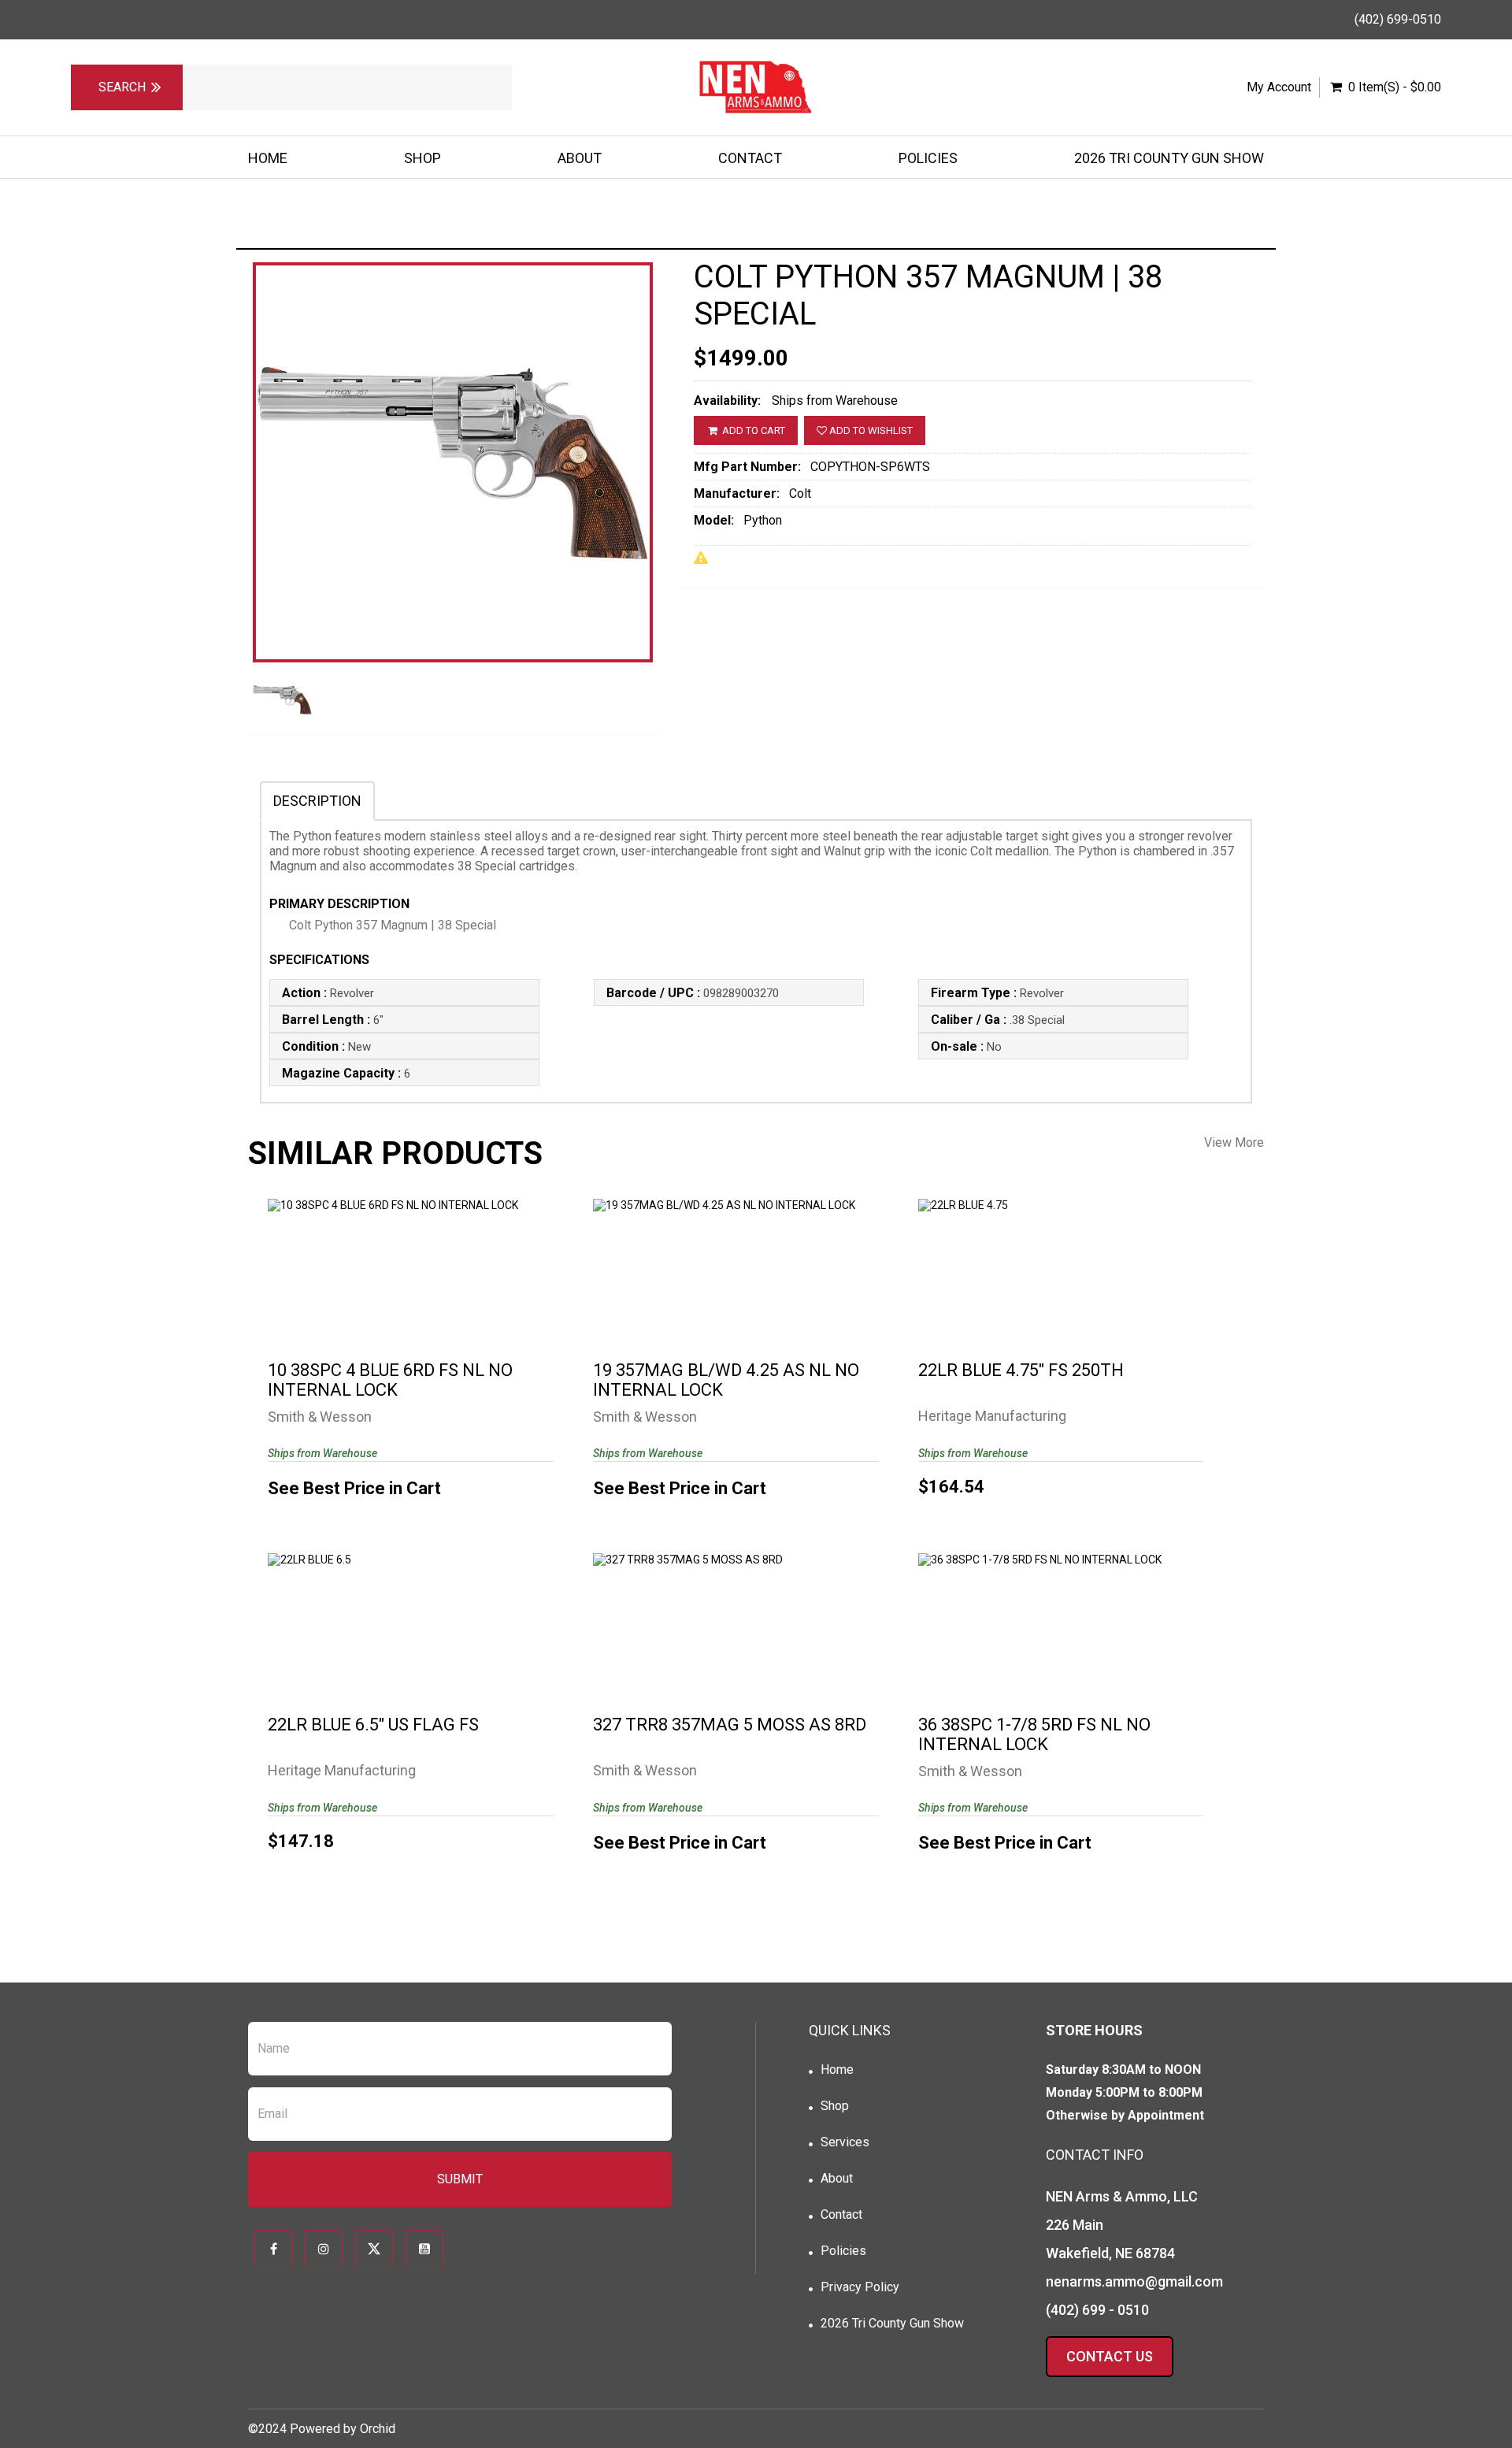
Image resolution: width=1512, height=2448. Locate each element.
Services (845, 2142)
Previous (213, 503)
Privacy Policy (860, 2287)
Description (317, 801)
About (580, 158)
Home (268, 158)
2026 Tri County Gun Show (1169, 158)
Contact (750, 158)
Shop (422, 158)
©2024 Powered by (304, 2429)
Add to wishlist (870, 430)
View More (1234, 1142)
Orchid (378, 2429)
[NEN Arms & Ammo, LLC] (756, 87)
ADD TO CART (752, 430)
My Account (1279, 87)
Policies (928, 158)
